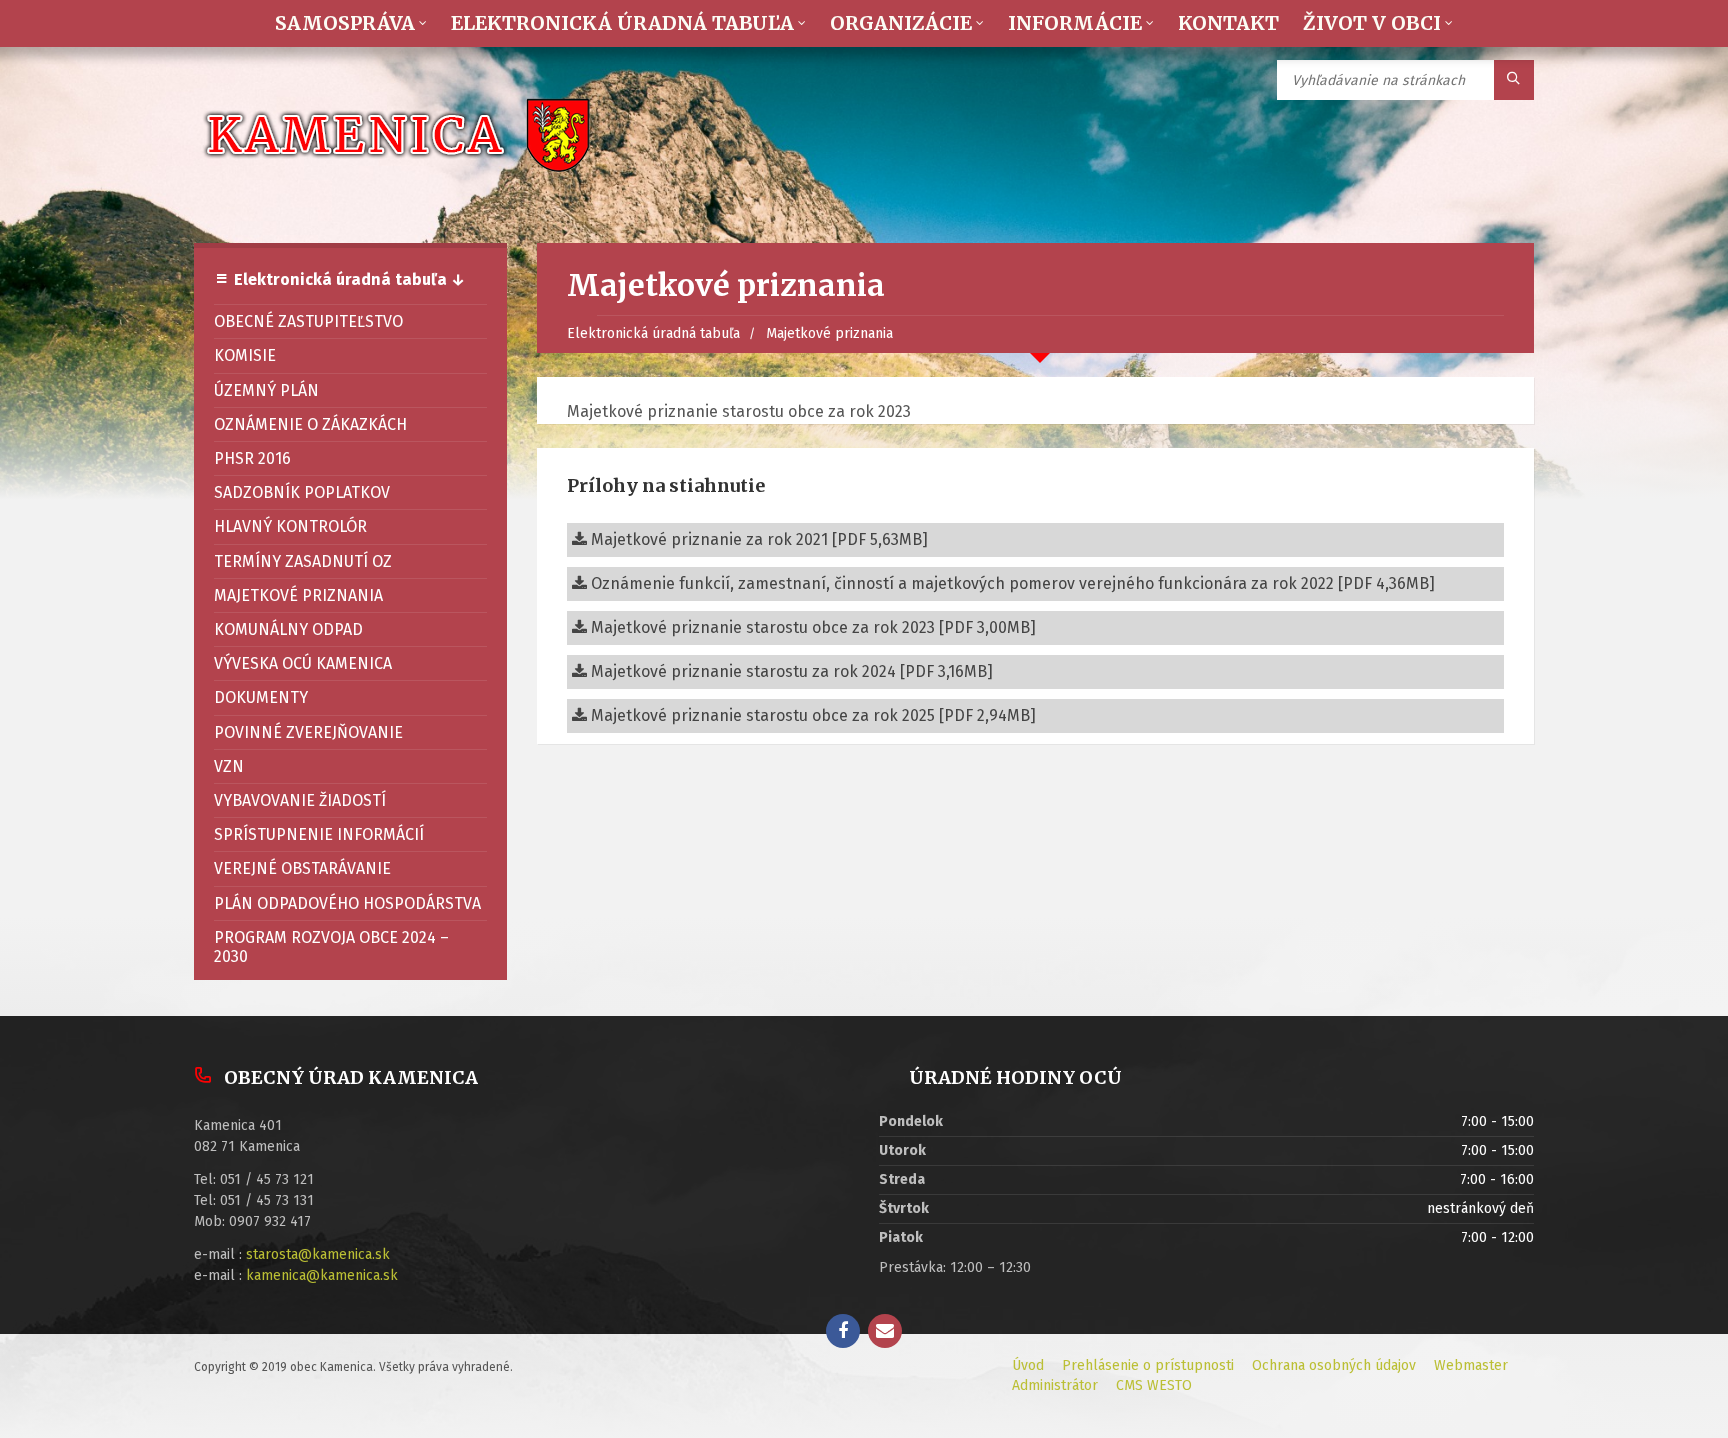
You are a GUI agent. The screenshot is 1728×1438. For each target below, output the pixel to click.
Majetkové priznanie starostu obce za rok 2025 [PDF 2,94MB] (811, 715)
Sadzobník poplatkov (302, 492)
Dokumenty (261, 697)
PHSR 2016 (252, 458)
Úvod (1028, 1365)
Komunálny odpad (288, 629)
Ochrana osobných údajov (1334, 1365)
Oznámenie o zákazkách (310, 424)
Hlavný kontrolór (290, 526)
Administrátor (1055, 1385)
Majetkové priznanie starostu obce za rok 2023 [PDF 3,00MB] (811, 627)
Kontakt (1228, 23)
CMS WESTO (1154, 1385)
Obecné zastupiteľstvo (308, 321)
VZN (229, 766)
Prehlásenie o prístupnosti (1148, 1365)
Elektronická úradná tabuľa (653, 333)
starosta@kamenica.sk (318, 1254)
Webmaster (1471, 1365)
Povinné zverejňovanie (308, 732)
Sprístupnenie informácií (319, 834)
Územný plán (266, 390)
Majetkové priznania (829, 333)
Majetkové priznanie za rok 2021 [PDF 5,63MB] (757, 539)
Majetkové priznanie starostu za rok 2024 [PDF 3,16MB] (790, 671)
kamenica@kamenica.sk (322, 1275)
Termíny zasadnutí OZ (303, 561)
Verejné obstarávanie (302, 868)
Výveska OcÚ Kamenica (303, 663)
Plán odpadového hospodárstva (347, 903)
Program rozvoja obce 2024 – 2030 (331, 947)
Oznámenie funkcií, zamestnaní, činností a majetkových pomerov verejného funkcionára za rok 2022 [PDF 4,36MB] (1011, 583)
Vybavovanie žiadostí (300, 800)
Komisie (245, 355)
